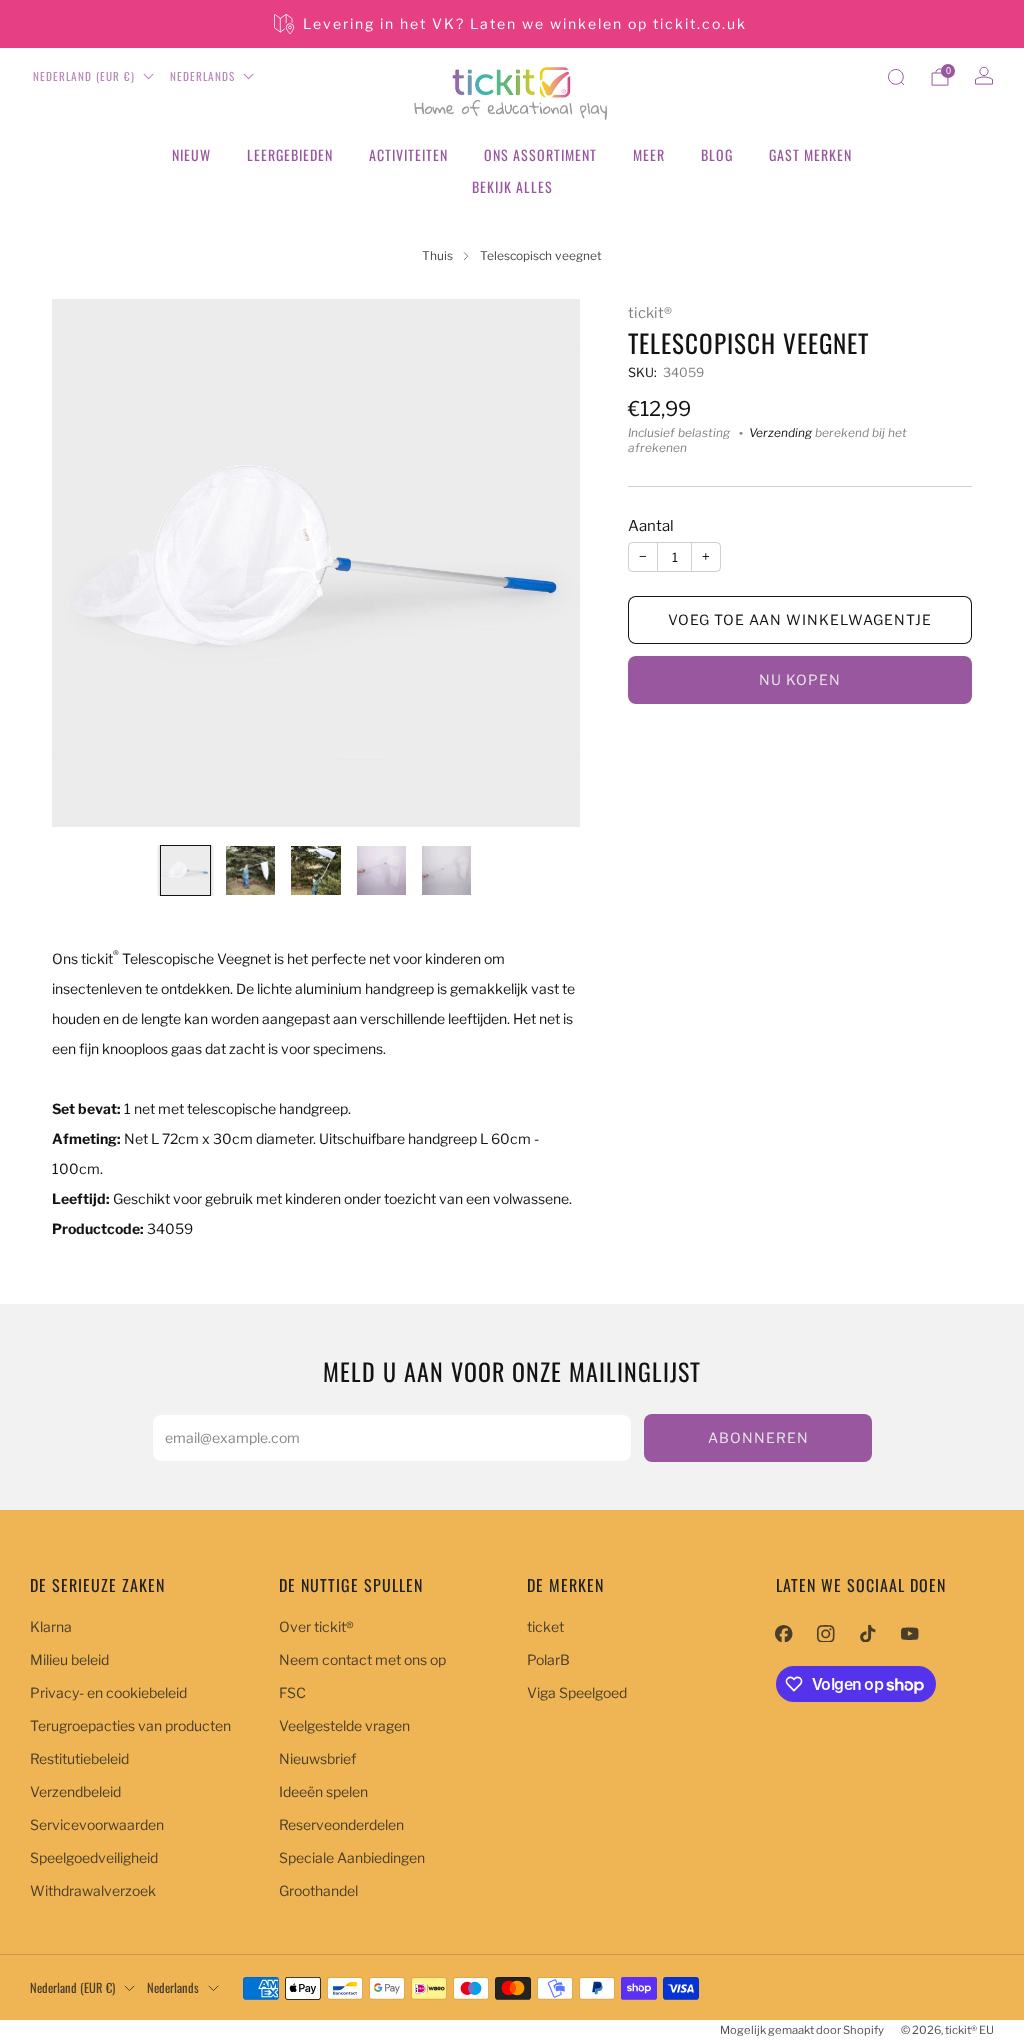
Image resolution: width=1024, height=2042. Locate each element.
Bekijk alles (512, 186)
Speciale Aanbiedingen (352, 1857)
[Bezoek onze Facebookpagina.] (784, 1633)
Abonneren (758, 1437)
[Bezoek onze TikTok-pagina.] (868, 1633)
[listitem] (512, 24)
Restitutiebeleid (79, 1758)
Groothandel (318, 1890)
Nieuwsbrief (317, 1758)
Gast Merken (810, 154)
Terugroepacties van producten (130, 1725)
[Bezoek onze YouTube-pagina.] (910, 1633)
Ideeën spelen (323, 1791)
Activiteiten (408, 154)
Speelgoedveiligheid (94, 1857)
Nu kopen (800, 679)
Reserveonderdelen (341, 1824)
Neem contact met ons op (362, 1659)
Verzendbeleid (75, 1791)
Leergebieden (290, 154)
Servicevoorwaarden (97, 1824)
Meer (649, 154)
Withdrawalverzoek (93, 1890)
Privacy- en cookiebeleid (108, 1692)
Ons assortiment (540, 154)
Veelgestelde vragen (344, 1725)
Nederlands (202, 76)
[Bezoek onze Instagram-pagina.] (826, 1633)
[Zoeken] (896, 77)
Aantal (651, 526)
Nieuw (191, 154)
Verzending (780, 433)
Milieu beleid (69, 1659)
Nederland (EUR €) (84, 76)
